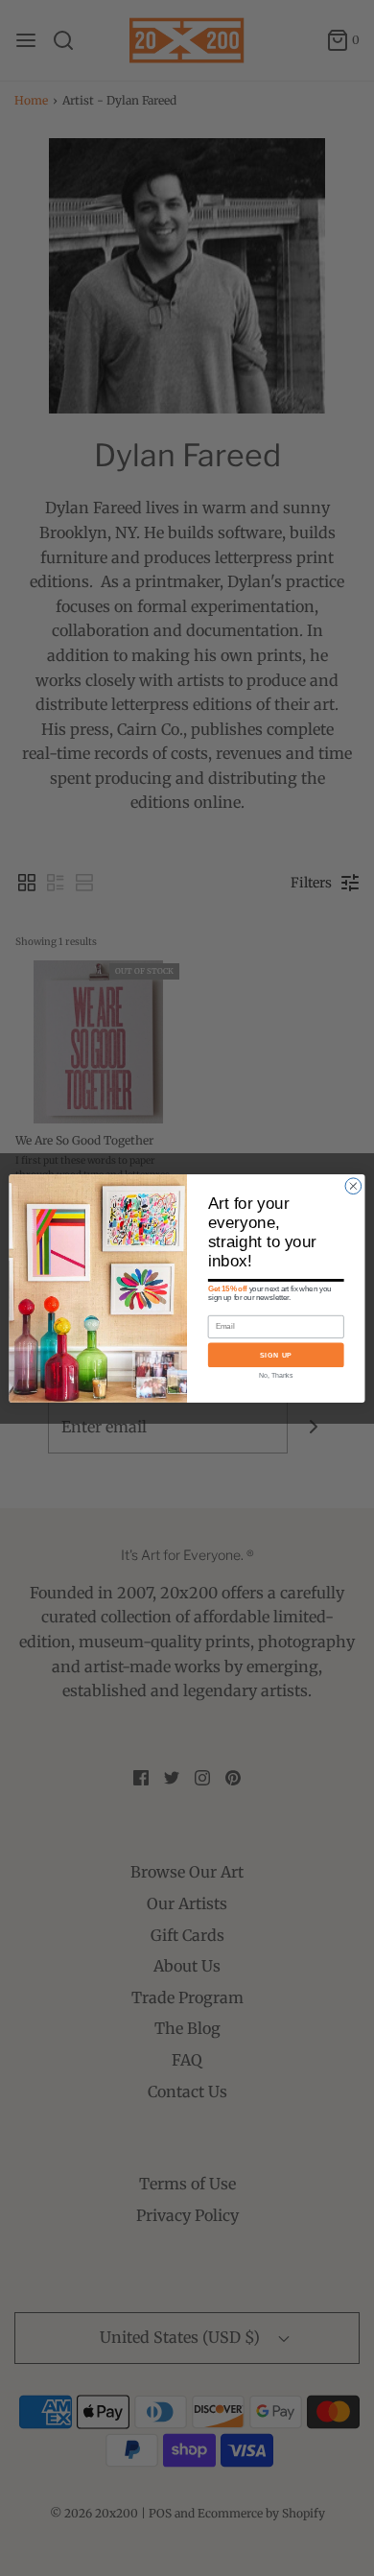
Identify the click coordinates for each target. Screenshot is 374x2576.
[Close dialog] (353, 1185)
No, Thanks (276, 1375)
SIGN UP (276, 1355)
